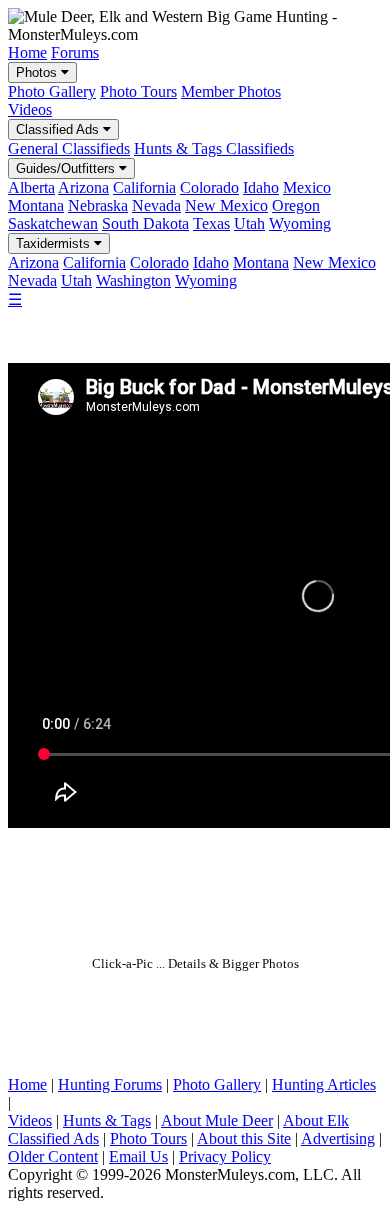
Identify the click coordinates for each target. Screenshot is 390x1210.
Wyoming (300, 223)
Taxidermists (55, 243)
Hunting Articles (324, 1084)
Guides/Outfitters (67, 168)
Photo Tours (138, 91)
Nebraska (98, 205)
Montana (36, 205)
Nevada (156, 205)
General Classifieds (69, 148)
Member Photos (231, 91)
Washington (133, 280)
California (144, 187)
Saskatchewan (53, 223)
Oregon (296, 205)
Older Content (53, 1156)
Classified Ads (59, 129)
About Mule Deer (217, 1120)
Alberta (31, 187)
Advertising (338, 1138)
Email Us (138, 1156)
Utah (249, 223)
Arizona (83, 187)
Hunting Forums (110, 1084)
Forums (75, 52)
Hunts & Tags (107, 1120)
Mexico (307, 187)
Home (27, 52)
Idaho (261, 187)
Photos (38, 72)
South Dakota (145, 223)
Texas (211, 223)
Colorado (209, 187)
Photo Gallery (52, 91)
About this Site (244, 1138)
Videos (30, 109)
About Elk (316, 1120)
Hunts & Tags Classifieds (214, 148)
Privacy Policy (225, 1156)
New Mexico (226, 205)
